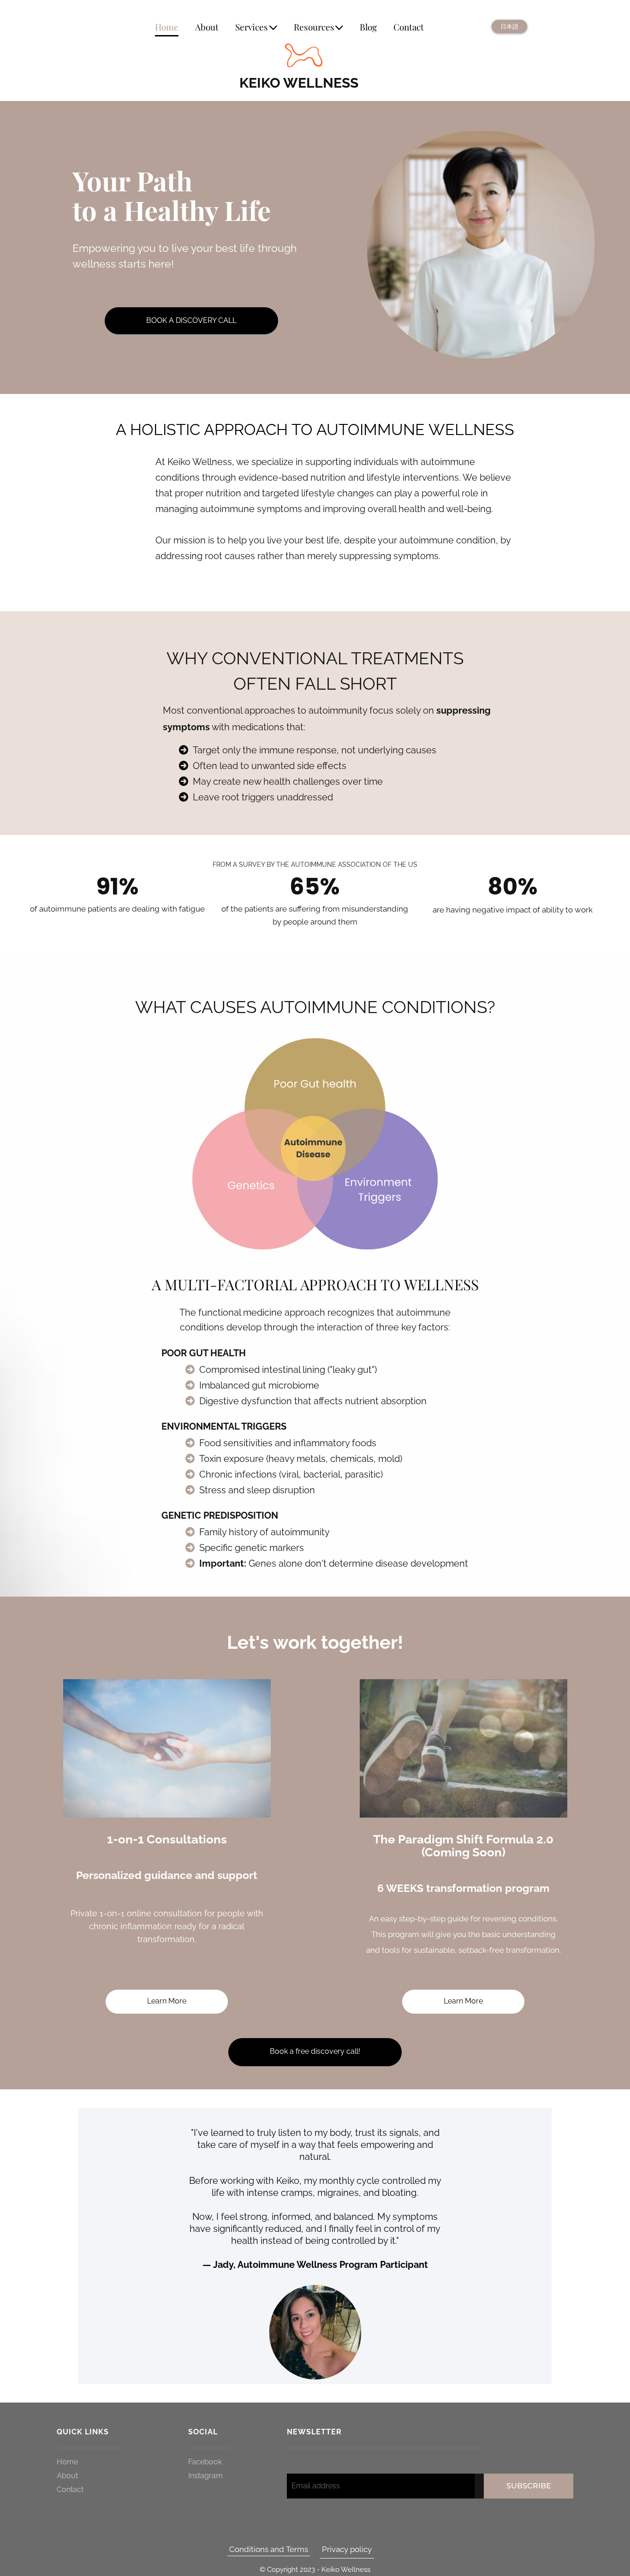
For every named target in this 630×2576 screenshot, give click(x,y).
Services (252, 27)
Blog (368, 27)
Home (167, 27)
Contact (409, 27)
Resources (314, 27)
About (207, 27)
